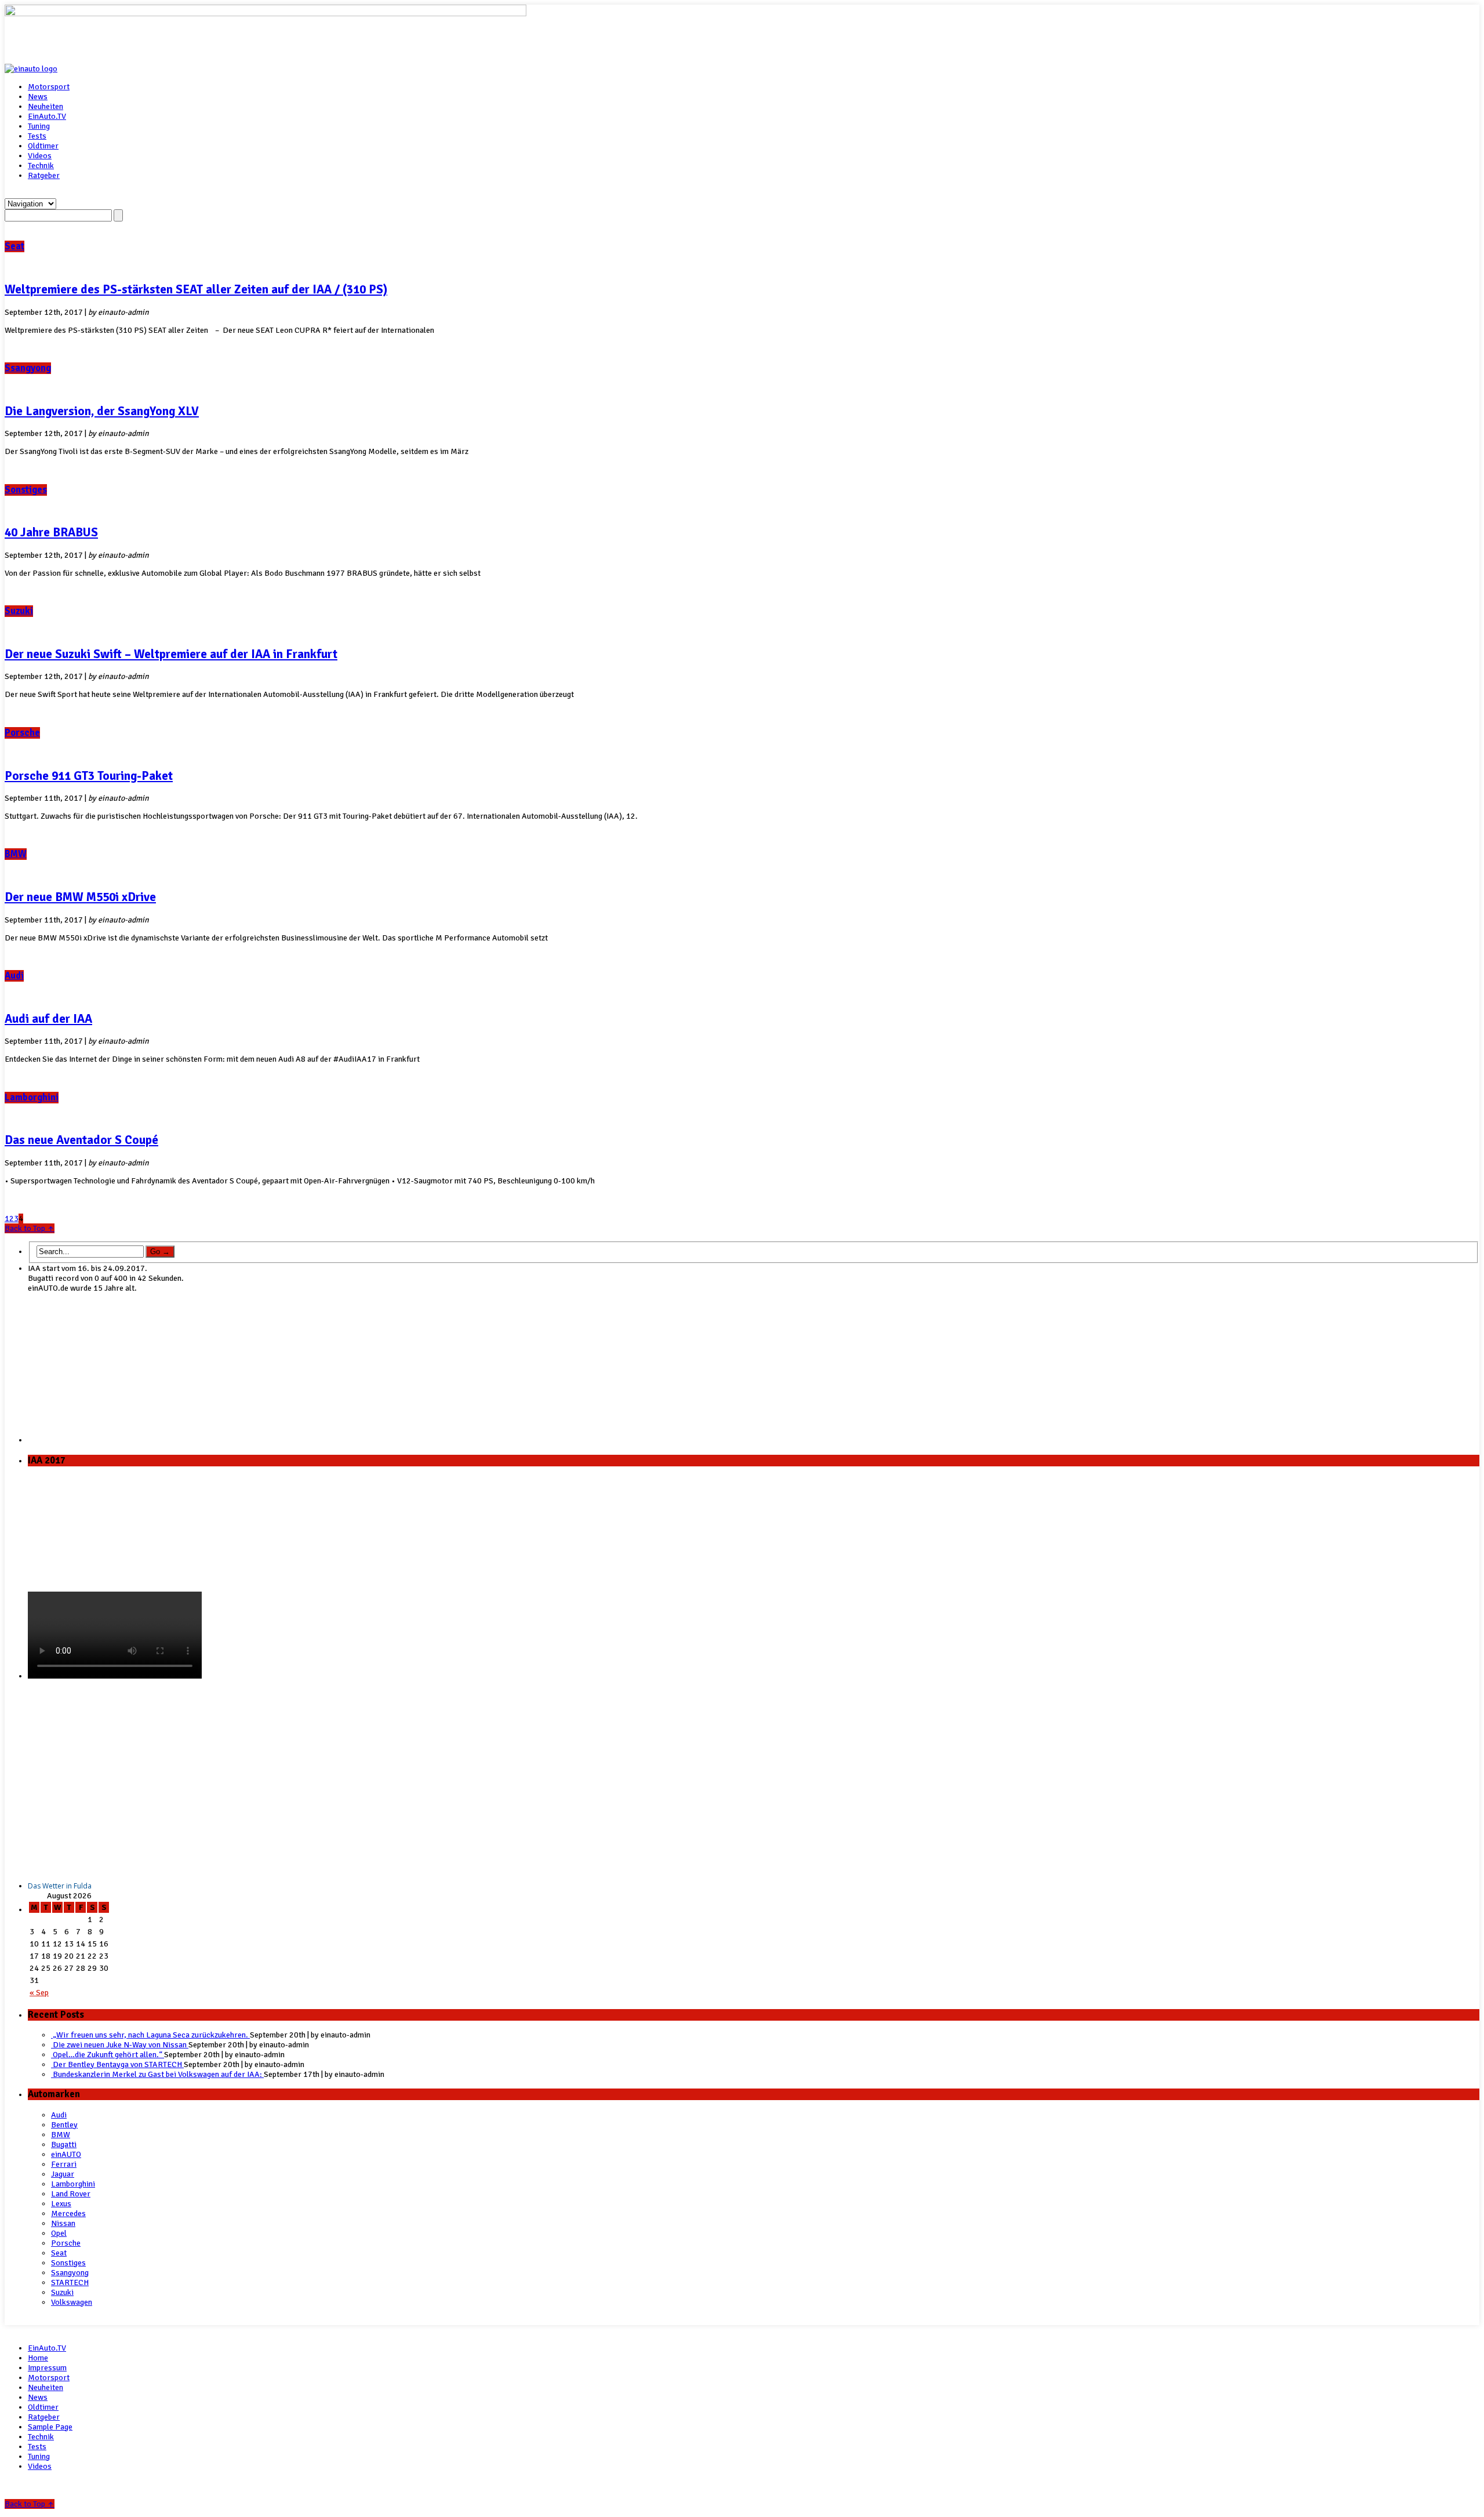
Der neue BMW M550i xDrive (80, 897)
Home (38, 2358)
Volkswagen (72, 2302)
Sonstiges (26, 490)
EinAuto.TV (47, 116)
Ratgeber (44, 175)
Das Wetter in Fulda (60, 1886)
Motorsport (49, 87)
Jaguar (63, 2174)
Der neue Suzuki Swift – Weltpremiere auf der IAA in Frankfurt (171, 654)
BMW (16, 854)
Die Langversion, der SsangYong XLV (102, 411)
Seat (14, 246)
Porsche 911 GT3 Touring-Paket (89, 776)
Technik (41, 166)
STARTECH (70, 2282)
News (38, 97)
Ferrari (64, 2164)
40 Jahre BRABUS (51, 532)
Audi (14, 976)
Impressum (47, 2368)
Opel (59, 2233)
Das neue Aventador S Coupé (81, 1140)
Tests (37, 136)
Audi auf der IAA (48, 1019)
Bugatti (64, 2144)
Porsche (22, 733)
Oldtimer (43, 146)
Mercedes (68, 2213)
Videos (40, 156)
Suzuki (19, 611)
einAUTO (66, 2154)
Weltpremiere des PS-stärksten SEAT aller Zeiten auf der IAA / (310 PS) (196, 289)
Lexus (61, 2204)
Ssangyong (28, 368)
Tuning (39, 126)
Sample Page (50, 2427)
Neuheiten (46, 106)
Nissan (63, 2223)
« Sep (39, 1993)
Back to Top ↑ (30, 1228)
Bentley (64, 2125)
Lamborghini (32, 1098)
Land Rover (71, 2194)
